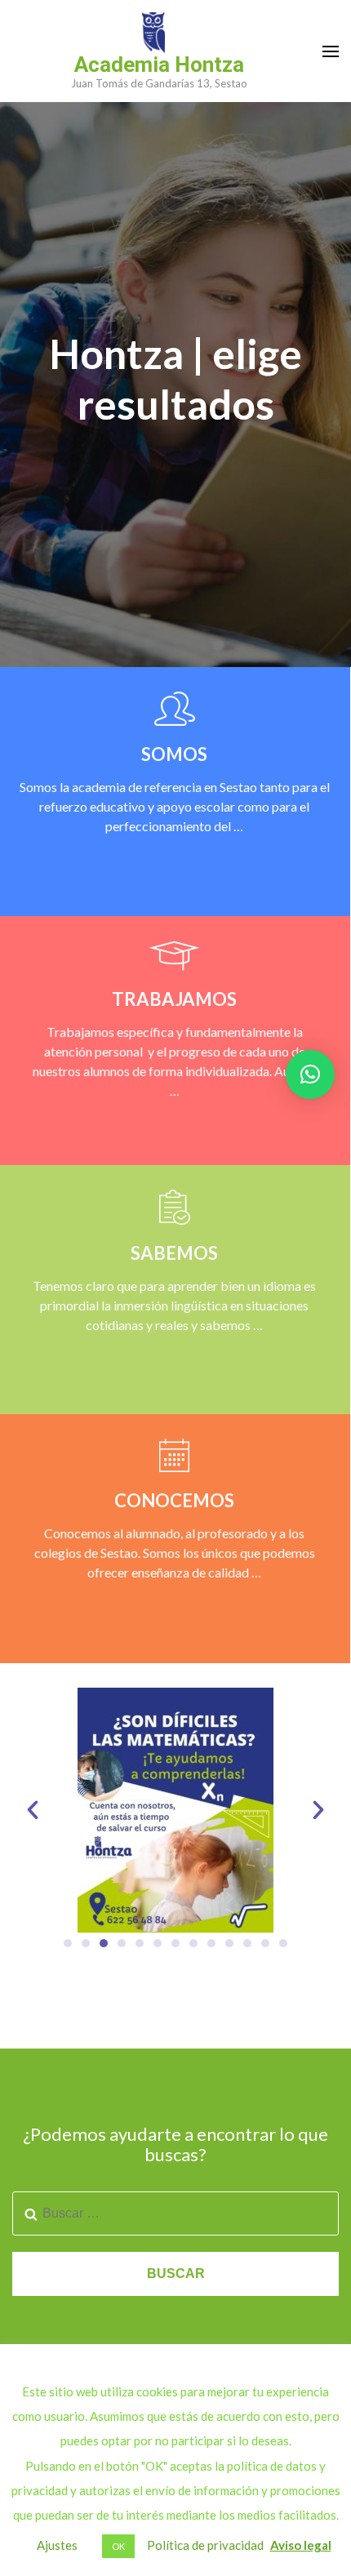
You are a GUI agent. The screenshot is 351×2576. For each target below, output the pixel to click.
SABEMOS (174, 1253)
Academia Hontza (159, 65)
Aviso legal (301, 2545)
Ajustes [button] (57, 2545)
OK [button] (118, 2546)
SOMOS (174, 754)
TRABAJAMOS (174, 999)
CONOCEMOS (174, 1500)
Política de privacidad (205, 2545)
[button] (33, 1810)
